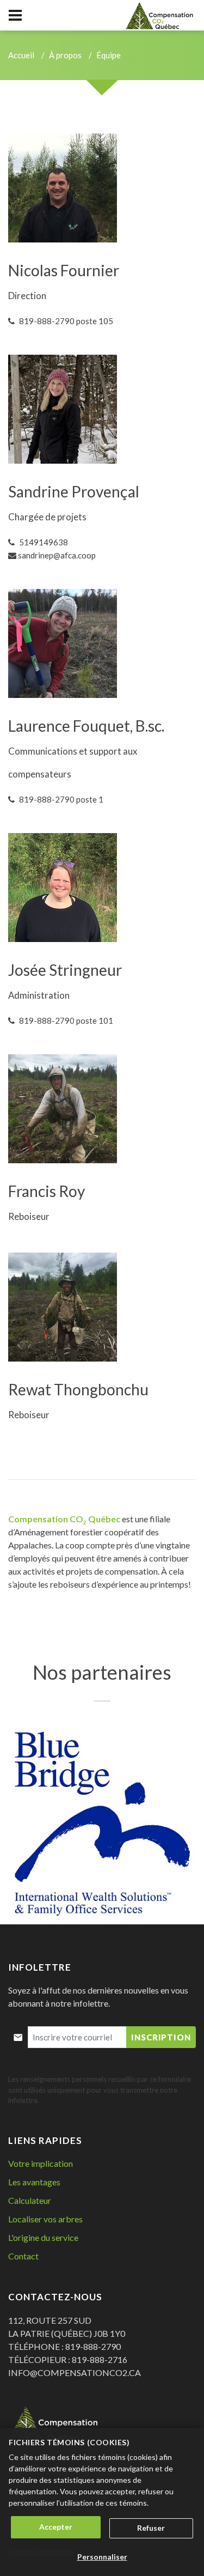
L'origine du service (43, 2237)
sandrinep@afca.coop (57, 555)
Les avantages (34, 2182)
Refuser (151, 2528)
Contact (23, 2256)
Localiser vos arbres (45, 2219)
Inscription (161, 2037)
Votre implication (41, 2163)
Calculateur (30, 2200)
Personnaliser (102, 2557)
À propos (65, 55)
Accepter (56, 2527)
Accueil (21, 55)
